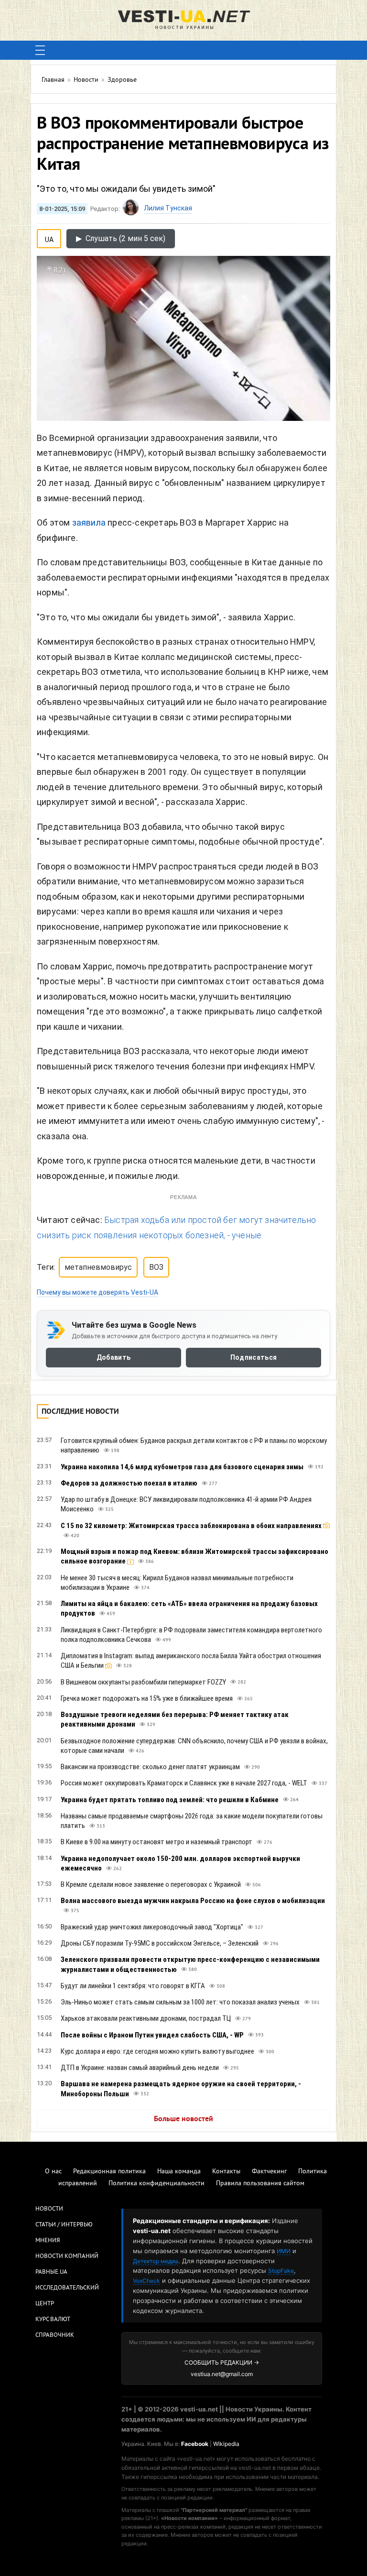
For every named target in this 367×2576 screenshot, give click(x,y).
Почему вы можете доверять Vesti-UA (97, 1292)
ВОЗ (156, 1267)
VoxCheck (146, 2281)
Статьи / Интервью (64, 2225)
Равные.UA (51, 2272)
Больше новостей (183, 2119)
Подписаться (254, 1357)
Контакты (226, 2172)
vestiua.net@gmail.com (222, 2374)
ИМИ (284, 2251)
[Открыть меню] (40, 50)
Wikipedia (226, 2444)
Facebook (195, 2444)
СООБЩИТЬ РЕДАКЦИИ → (222, 2362)
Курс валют (53, 2320)
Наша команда (179, 2172)
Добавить (113, 1357)
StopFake (281, 2271)
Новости (49, 2209)
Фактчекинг (269, 2172)
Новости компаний (67, 2257)
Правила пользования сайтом (260, 2184)
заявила (89, 523)
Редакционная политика (109, 2172)
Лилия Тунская (168, 208)
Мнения (48, 2241)
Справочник (55, 2335)
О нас (53, 2172)
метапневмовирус (98, 1267)
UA (49, 238)
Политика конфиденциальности (157, 2184)
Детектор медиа (156, 2261)
